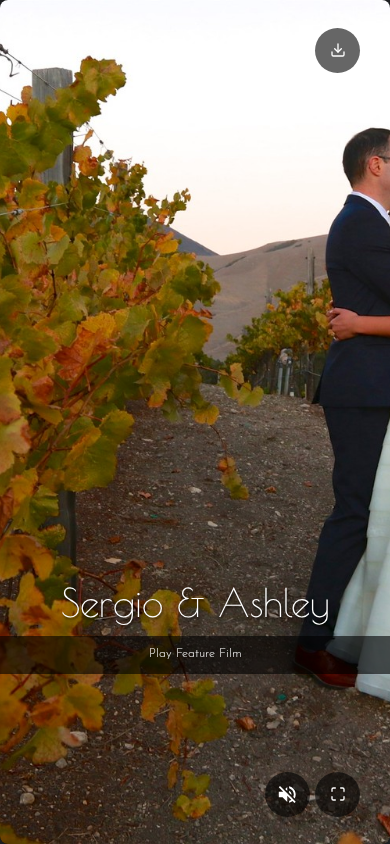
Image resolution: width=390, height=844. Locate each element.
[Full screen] (337, 794)
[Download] (337, 50)
